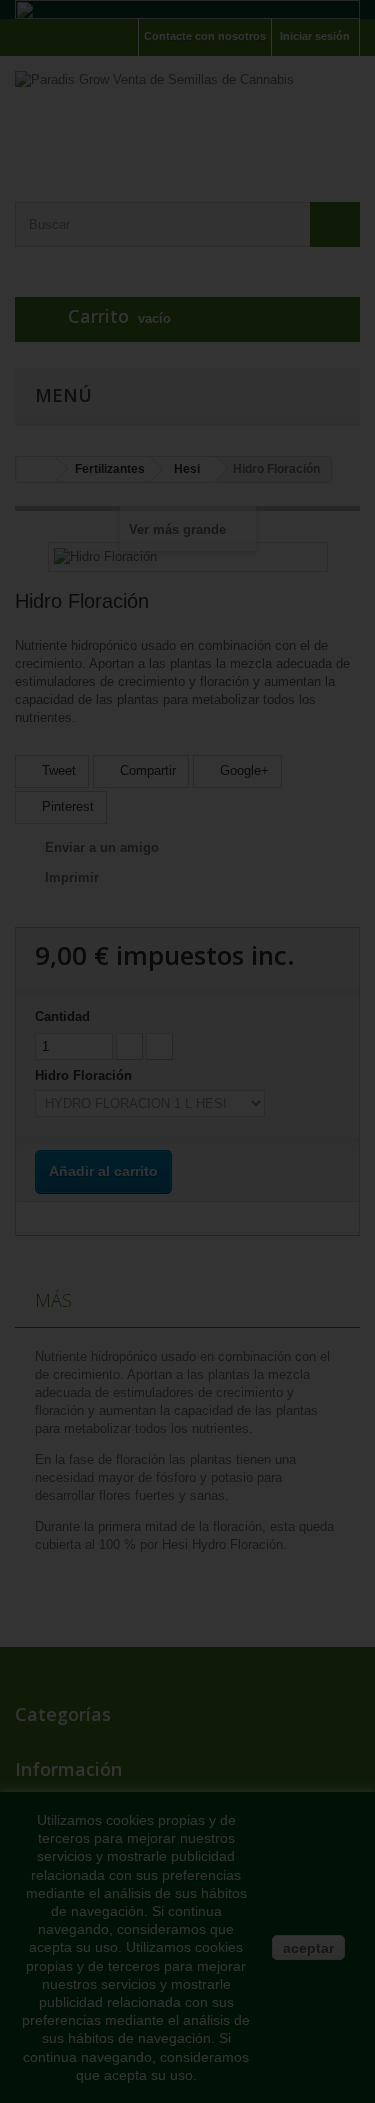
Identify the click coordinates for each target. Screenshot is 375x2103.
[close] (330, 917)
